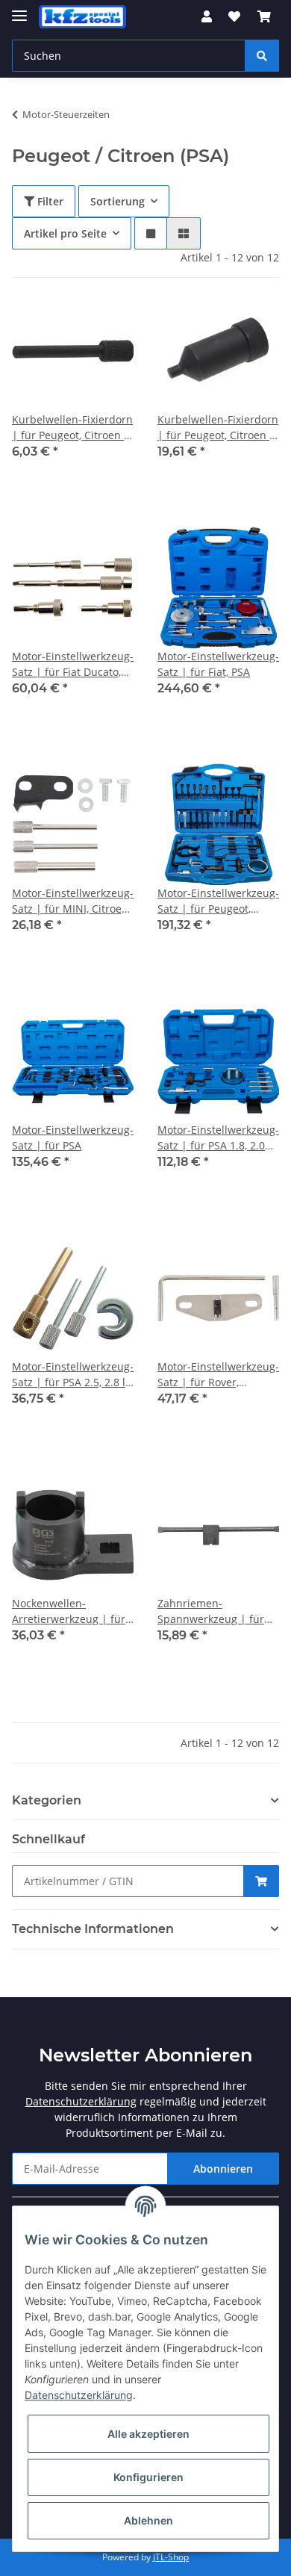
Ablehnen (148, 2520)
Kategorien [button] (47, 1800)
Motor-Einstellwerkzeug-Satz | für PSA (73, 1138)
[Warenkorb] (264, 16)
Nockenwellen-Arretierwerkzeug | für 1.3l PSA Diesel (69, 1611)
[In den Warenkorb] (261, 1881)
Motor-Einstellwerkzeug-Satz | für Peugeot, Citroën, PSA (218, 901)
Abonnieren (223, 2169)
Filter (49, 201)
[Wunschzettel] (234, 16)
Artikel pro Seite (65, 233)
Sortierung (118, 201)
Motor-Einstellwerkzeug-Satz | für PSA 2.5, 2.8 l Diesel (73, 1375)
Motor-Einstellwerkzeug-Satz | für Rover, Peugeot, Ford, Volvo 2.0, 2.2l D (218, 1375)
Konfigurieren (148, 2477)
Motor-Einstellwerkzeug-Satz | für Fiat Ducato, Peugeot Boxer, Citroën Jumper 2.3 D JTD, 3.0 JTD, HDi (73, 664)
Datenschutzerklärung (81, 2101)
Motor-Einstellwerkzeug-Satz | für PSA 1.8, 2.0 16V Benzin (218, 1138)
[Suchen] (262, 56)
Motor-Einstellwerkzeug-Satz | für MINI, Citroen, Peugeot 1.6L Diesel (73, 901)
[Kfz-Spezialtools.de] (82, 17)
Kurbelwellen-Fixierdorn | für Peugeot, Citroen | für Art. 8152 (72, 428)
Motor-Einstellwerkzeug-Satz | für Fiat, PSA (218, 664)
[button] (207, 16)
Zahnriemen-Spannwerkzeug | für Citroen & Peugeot (211, 1611)
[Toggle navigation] (19, 9)
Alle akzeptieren (148, 2434)
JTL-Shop (171, 2557)
